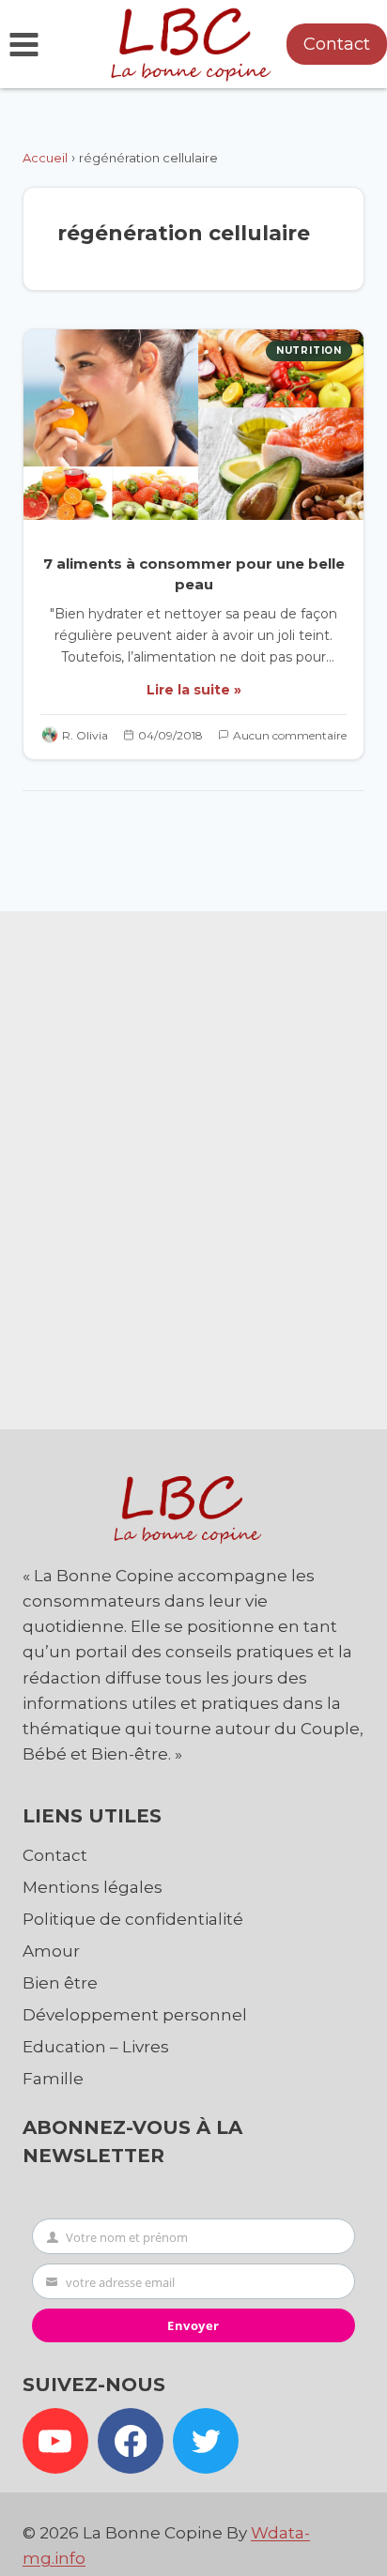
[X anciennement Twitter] (206, 2441)
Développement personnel (135, 2015)
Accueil (45, 158)
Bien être (60, 1983)
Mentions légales (93, 1887)
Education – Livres (96, 2047)
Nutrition (309, 351)
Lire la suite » (194, 690)
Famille (53, 2079)
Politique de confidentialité (133, 1919)
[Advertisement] (193, 1166)
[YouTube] (55, 2441)
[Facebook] (131, 2441)
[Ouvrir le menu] (24, 44)
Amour (51, 1951)
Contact (337, 44)
